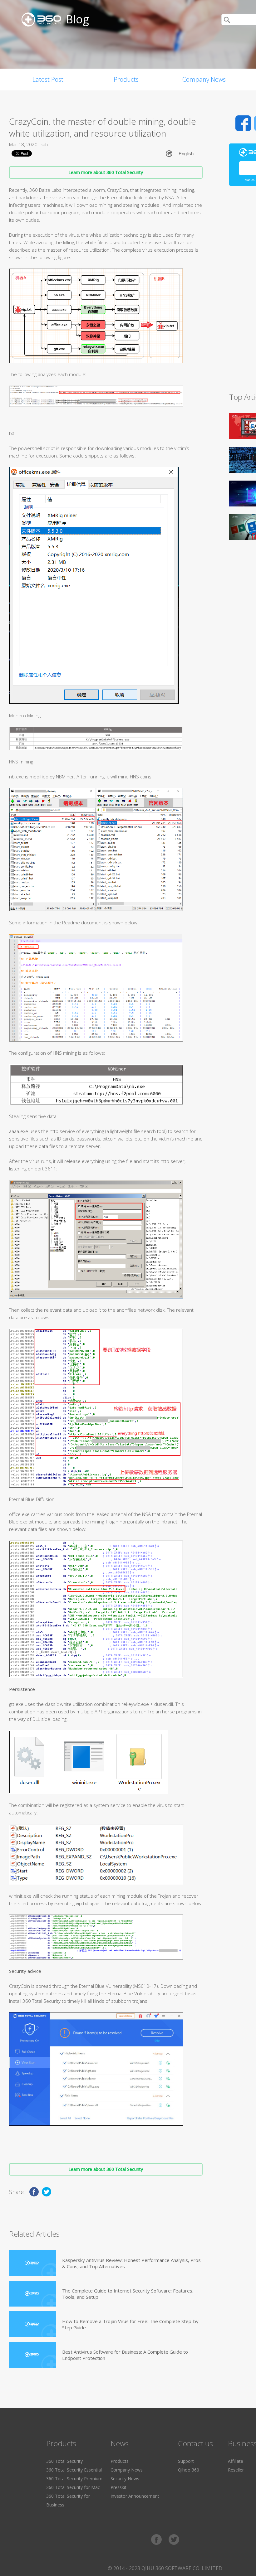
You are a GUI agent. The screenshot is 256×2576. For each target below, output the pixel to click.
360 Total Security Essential (74, 2470)
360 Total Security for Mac (73, 2487)
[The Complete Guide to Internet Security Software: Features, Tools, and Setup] (32, 2294)
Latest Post (48, 79)
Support (186, 2461)
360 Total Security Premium (74, 2479)
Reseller (236, 2470)
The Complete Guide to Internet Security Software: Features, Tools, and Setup (128, 2294)
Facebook (243, 123)
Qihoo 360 (189, 2470)
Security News (125, 2479)
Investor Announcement (135, 2496)
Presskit (118, 2487)
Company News (204, 79)
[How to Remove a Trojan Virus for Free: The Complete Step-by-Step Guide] (32, 2324)
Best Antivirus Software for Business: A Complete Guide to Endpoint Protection (125, 2355)
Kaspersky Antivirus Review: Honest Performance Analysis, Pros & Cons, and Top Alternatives (131, 2263)
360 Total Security (64, 2461)
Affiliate (236, 2461)
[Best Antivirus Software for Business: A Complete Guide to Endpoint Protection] (32, 2355)
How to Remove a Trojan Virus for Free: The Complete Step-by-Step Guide (131, 2324)
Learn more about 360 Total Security (106, 172)
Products (126, 79)
